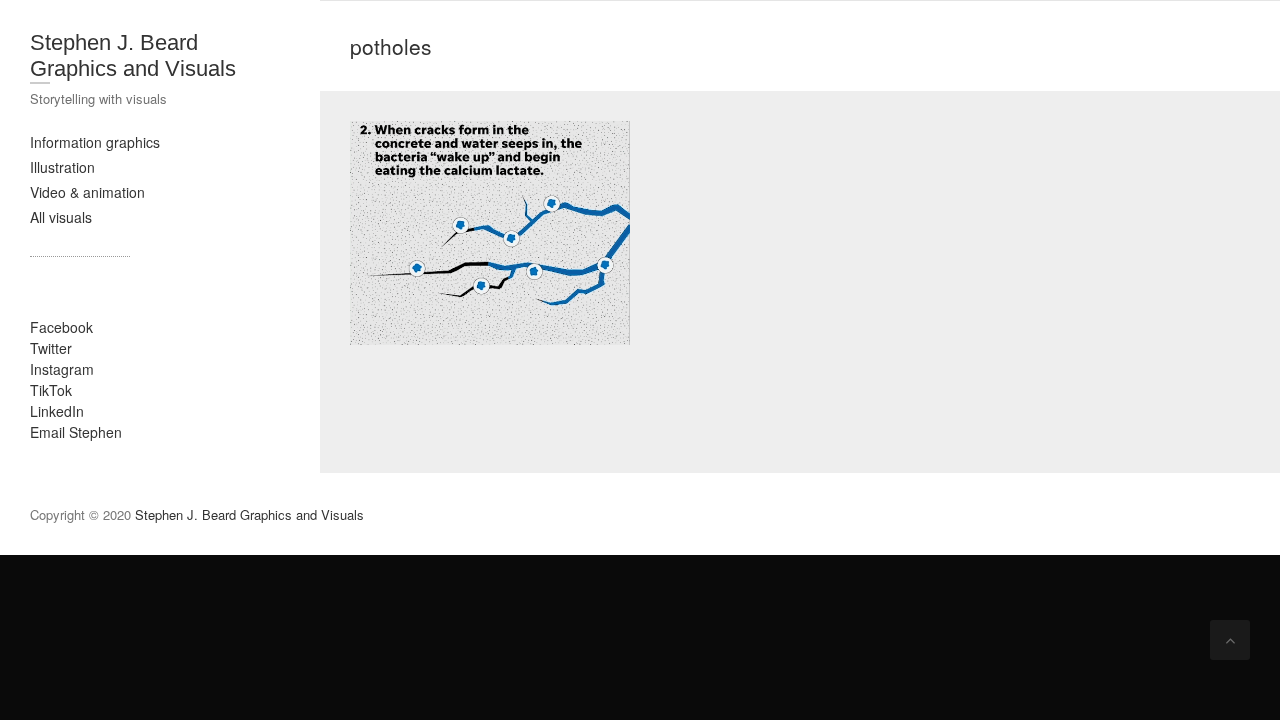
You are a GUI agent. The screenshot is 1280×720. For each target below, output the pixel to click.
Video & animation (87, 192)
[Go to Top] (1230, 640)
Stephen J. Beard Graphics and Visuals (133, 55)
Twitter (51, 348)
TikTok (51, 390)
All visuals (61, 217)
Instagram (62, 369)
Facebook (61, 327)
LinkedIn (57, 411)
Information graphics (95, 142)
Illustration (62, 167)
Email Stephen (76, 432)
